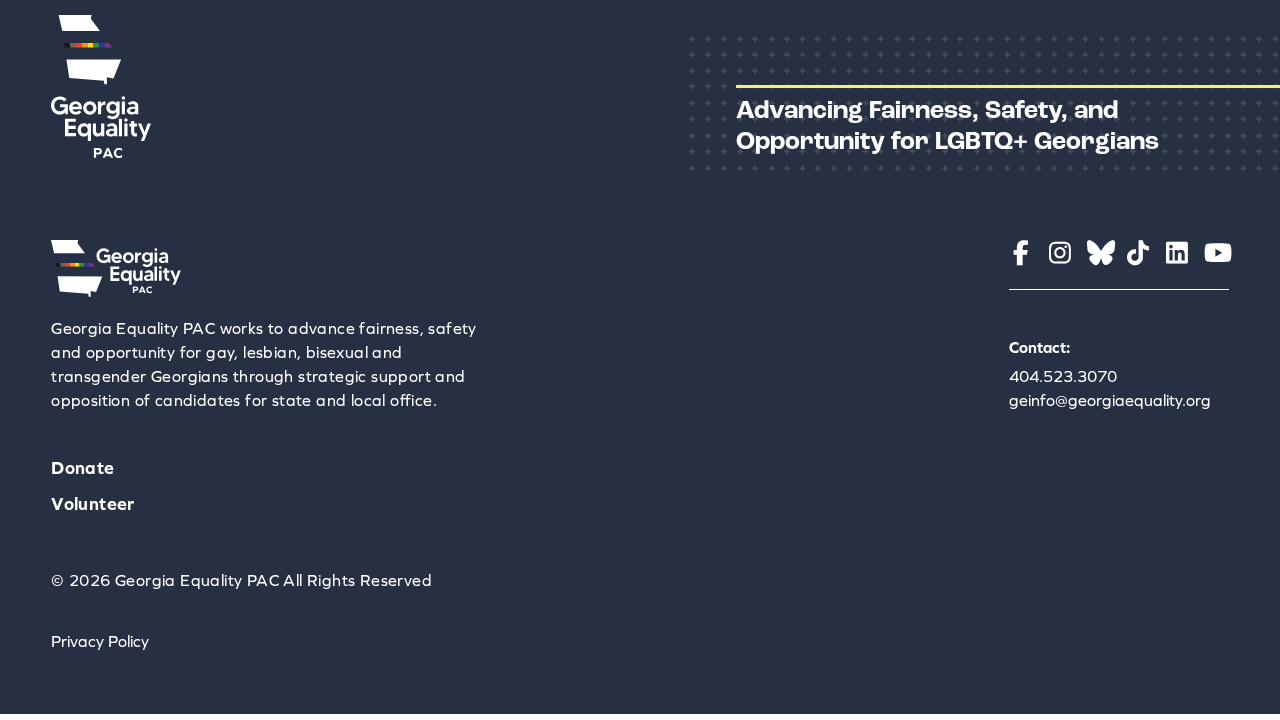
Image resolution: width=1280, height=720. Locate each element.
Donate (82, 467)
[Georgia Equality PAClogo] (101, 152)
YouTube (1216, 252)
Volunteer (93, 503)
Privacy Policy (100, 641)
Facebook (1021, 252)
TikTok (1138, 252)
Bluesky (1099, 252)
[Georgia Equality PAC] (116, 291)
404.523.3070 (1063, 376)
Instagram (1060, 252)
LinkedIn (1177, 252)
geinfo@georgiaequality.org (1110, 400)
